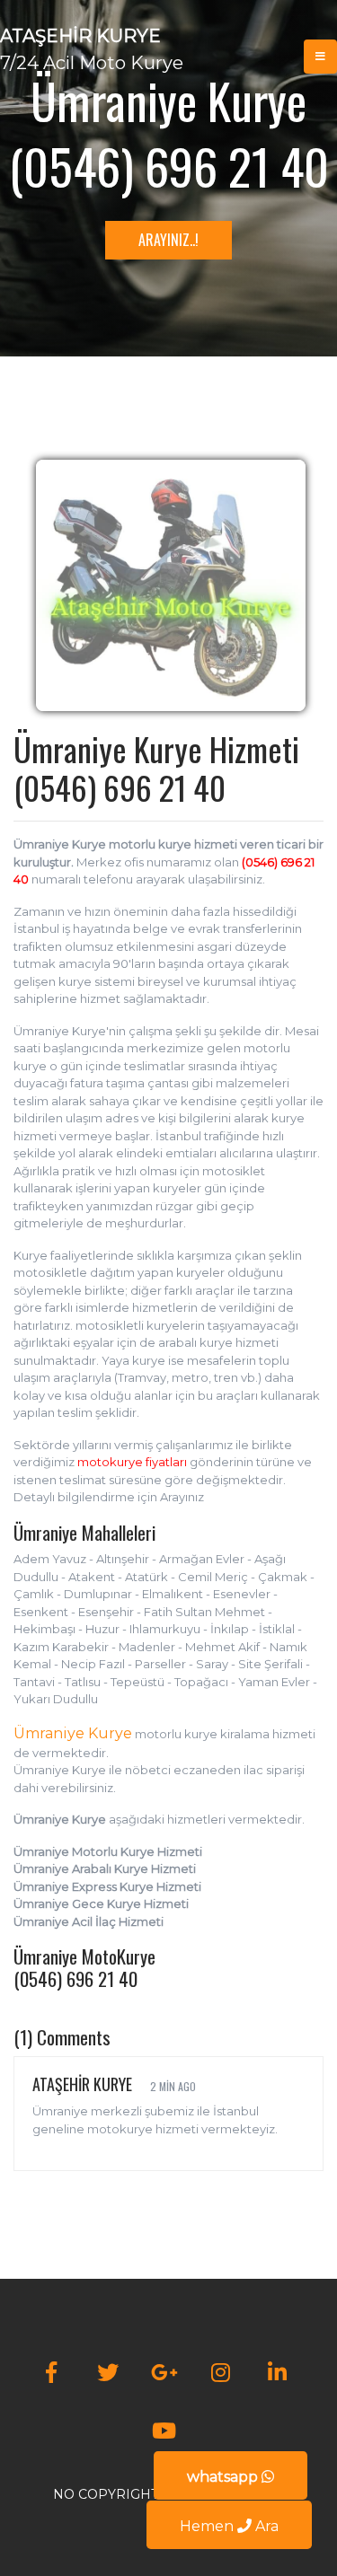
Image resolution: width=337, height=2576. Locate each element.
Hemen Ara (229, 2526)
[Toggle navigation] (320, 57)
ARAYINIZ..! (168, 240)
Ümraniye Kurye (73, 1733)
